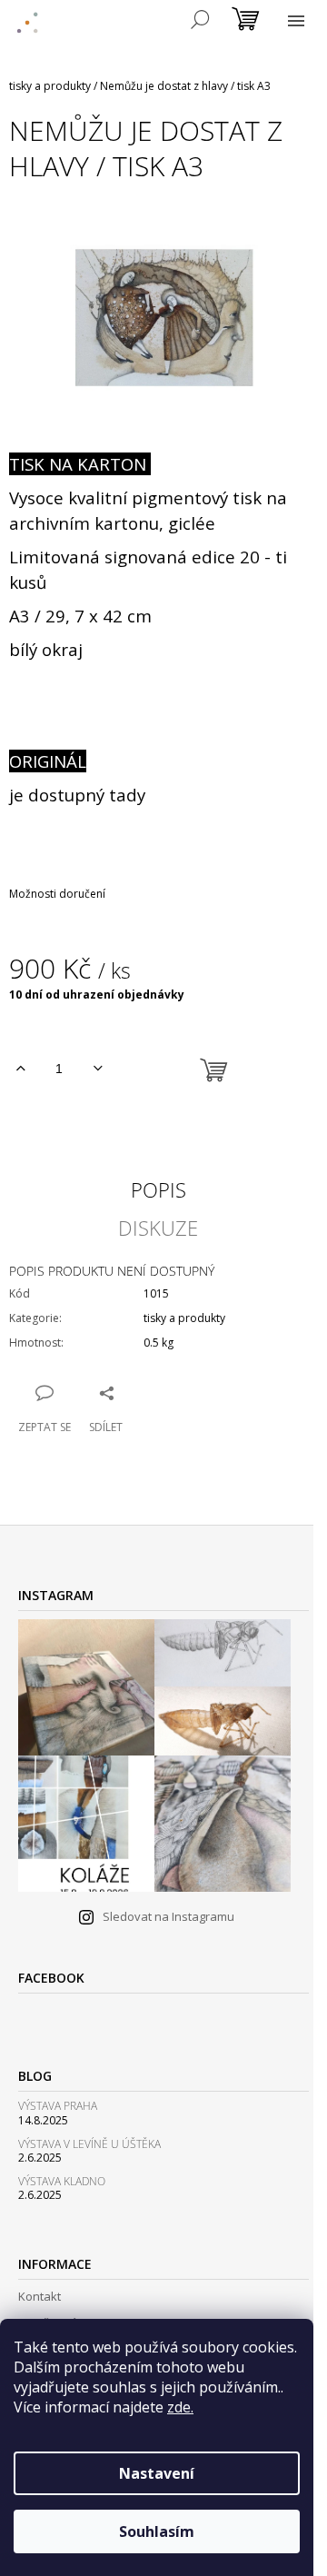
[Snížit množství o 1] (98, 1069)
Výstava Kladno (62, 2181)
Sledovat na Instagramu (168, 1916)
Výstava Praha (58, 2106)
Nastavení (157, 2473)
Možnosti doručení (57, 894)
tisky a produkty (184, 1318)
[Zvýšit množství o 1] (20, 1069)
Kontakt (40, 2296)
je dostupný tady (77, 795)
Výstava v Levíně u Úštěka (89, 2144)
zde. (180, 2407)
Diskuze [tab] (158, 1228)
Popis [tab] (159, 1189)
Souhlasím (157, 2531)
